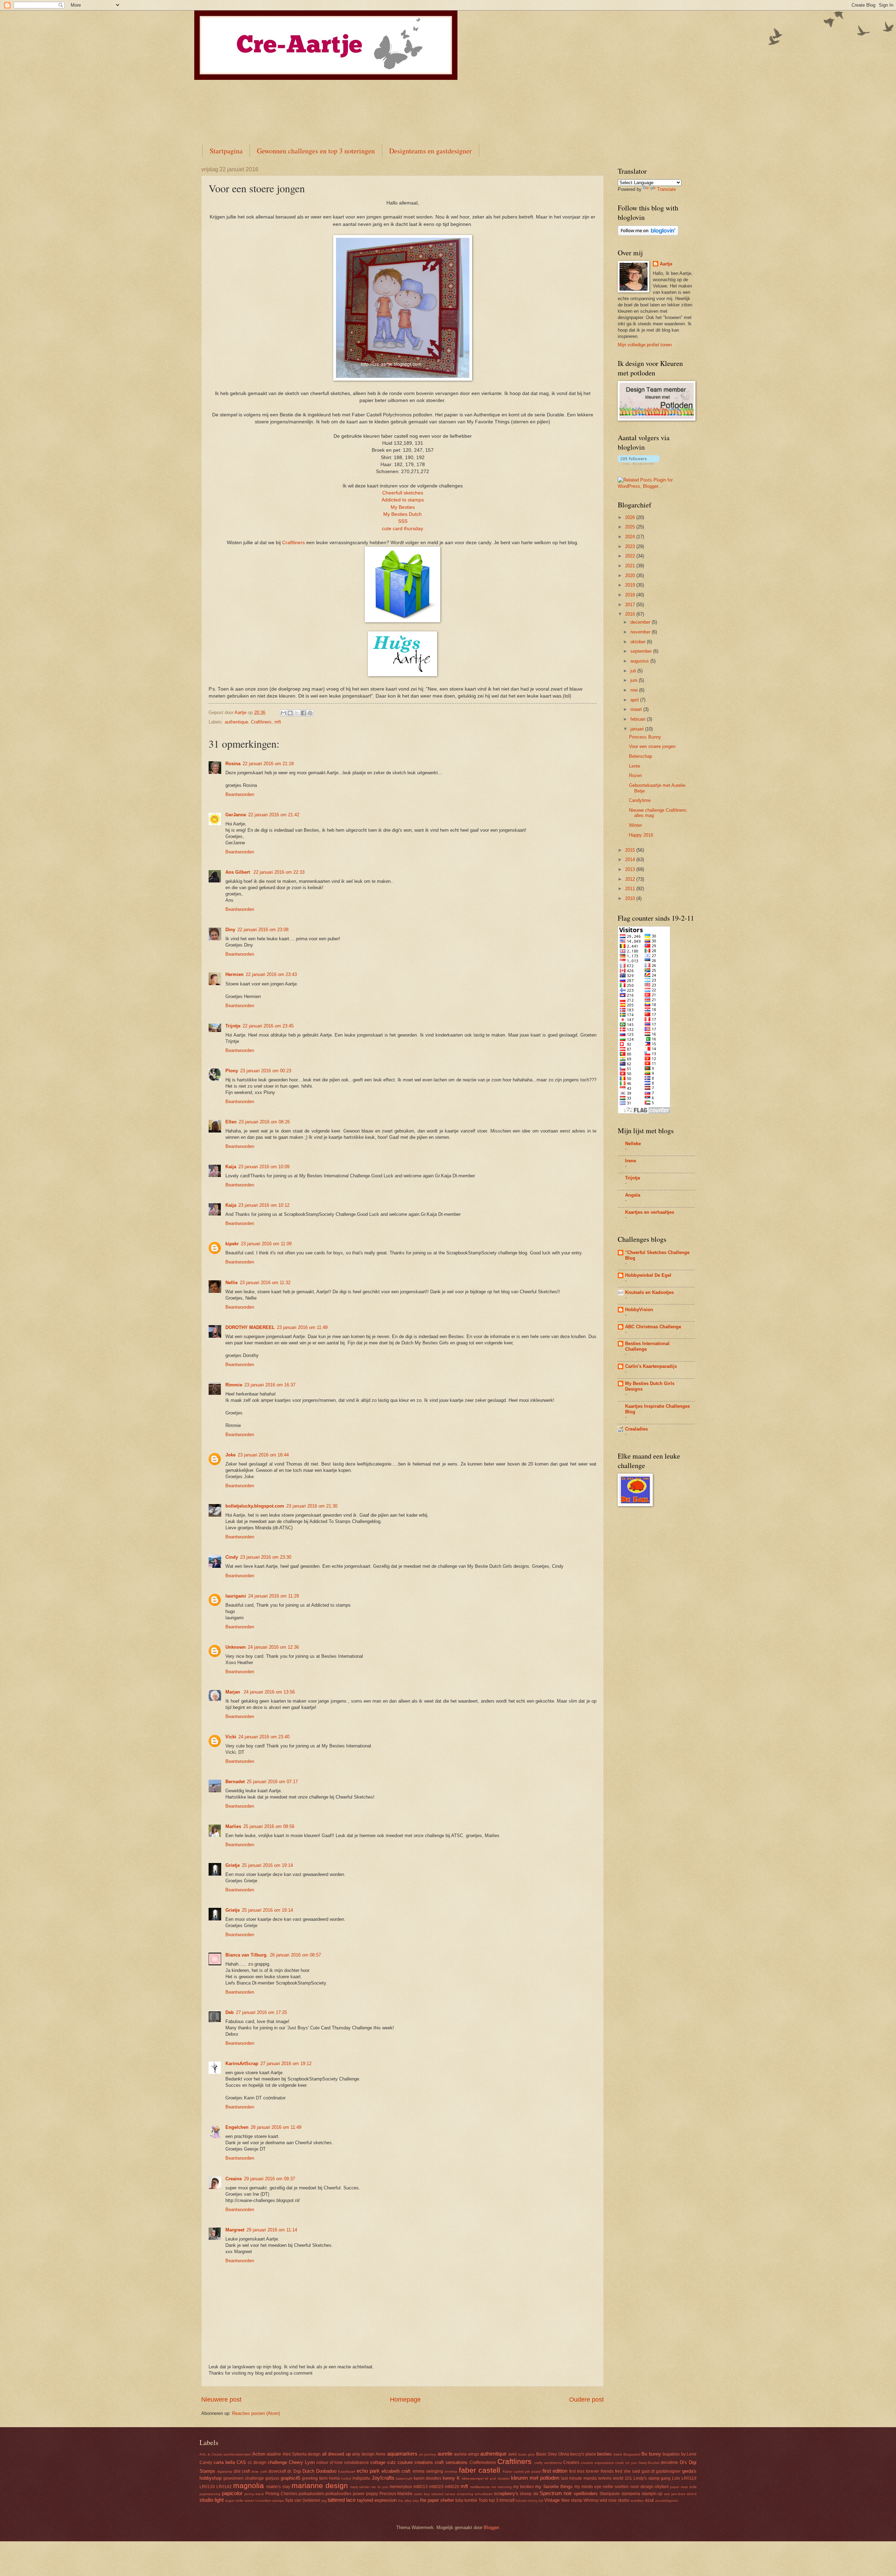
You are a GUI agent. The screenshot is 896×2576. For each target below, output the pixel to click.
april (635, 700)
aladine (274, 2454)
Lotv (676, 2478)
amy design (363, 2454)
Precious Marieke (396, 2494)
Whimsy (591, 2500)
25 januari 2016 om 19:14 (267, 1865)
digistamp (225, 2471)
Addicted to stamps (403, 500)
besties (604, 2454)
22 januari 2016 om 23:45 (268, 1026)
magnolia (248, 2485)
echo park (368, 2471)
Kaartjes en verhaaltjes (650, 1212)
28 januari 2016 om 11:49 (276, 2127)
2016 (631, 614)
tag (324, 2501)
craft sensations (451, 2462)
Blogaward (632, 2454)
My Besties (403, 507)
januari (638, 729)
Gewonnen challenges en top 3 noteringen (316, 151)
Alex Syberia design (302, 2454)
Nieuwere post (221, 2400)
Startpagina (226, 151)
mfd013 (421, 2487)
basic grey (527, 2454)
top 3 (494, 2500)
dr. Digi (294, 2471)
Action (259, 2454)
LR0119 (689, 2478)
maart (637, 709)
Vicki (231, 1737)
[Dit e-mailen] (283, 713)
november (641, 632)
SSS (403, 521)
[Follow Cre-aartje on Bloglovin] (648, 234)
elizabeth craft (396, 2471)
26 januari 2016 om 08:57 (295, 1955)
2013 (631, 869)
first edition (555, 2471)
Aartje (666, 264)
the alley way (408, 2501)
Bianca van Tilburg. (247, 1955)
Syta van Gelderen (303, 2500)
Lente (635, 766)
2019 (631, 585)
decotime (670, 2463)
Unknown (236, 1647)
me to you (379, 2487)
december (641, 622)
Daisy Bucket (649, 2463)
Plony (232, 1071)
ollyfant (662, 2487)
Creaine (234, 2179)
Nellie (232, 1283)
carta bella (224, 2462)
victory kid (535, 2501)
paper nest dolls (683, 2487)
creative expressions (597, 2463)
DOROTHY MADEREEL (250, 1327)
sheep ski (529, 2494)
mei (635, 690)
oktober (639, 642)
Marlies (233, 1826)
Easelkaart (347, 2471)
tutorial (521, 2501)
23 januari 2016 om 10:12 (264, 1205)
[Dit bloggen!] (290, 713)
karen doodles (428, 2478)
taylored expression (377, 2500)
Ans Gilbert (238, 872)
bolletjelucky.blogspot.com (255, 1506)
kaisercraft (404, 2478)
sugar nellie (234, 2501)
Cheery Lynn (302, 2462)
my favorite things (554, 2487)
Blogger (491, 2527)
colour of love (330, 2463)
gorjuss (272, 2478)
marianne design (320, 2485)
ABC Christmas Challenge (653, 1327)
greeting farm (315, 2478)
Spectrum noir (556, 2493)
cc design (257, 2463)
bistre (618, 2454)
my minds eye (588, 2487)
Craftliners (293, 543)
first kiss (577, 2471)
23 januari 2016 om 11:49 (302, 1327)
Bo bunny (651, 2454)
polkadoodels (311, 2494)
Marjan (233, 1692)
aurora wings (466, 2454)
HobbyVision (639, 1310)
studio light (212, 2500)
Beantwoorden (240, 794)
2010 (631, 898)
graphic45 (290, 2478)
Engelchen (237, 2127)
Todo (483, 2500)
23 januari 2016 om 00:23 (266, 1071)
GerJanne (236, 815)
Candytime (640, 800)
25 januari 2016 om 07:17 (272, 1782)
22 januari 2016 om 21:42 (274, 815)
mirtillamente (480, 2487)
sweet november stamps (264, 2501)
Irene (631, 1161)
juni (635, 680)
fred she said (628, 2471)
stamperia (631, 2494)
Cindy (232, 1557)
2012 (631, 879)
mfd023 (436, 2487)
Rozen (635, 775)
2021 (631, 566)
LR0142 (224, 2487)
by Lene (689, 2454)
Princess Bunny (645, 737)
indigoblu (361, 2478)
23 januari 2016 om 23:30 (266, 1557)
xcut (649, 2500)
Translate (666, 189)
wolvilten (637, 2501)
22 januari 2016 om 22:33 (279, 872)
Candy (206, 2463)
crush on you (626, 2463)
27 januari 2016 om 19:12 (286, 2063)
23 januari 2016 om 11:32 (265, 1283)
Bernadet (235, 1782)
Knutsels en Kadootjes (649, 1292)
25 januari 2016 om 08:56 (269, 1826)
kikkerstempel (472, 2478)
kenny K (451, 2478)
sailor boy (422, 2494)
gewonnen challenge (244, 2478)
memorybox (401, 2487)
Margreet (235, 2230)
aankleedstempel (237, 2454)
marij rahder (360, 2487)
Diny (230, 930)
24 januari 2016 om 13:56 (269, 1692)
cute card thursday (402, 529)
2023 (631, 546)
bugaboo (671, 2454)
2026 (631, 517)
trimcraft (507, 2500)
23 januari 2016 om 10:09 (264, 1167)
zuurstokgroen (667, 2501)
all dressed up (336, 2454)
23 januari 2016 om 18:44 (263, 1455)
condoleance (356, 2463)
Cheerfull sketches (403, 493)
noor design (642, 2487)
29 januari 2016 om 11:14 (272, 2230)
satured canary (443, 2494)
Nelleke (633, 1144)
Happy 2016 (641, 835)
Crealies (571, 2463)
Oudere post (586, 2400)
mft (278, 722)
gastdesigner (668, 2471)
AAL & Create (211, 2454)
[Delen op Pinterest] (310, 713)
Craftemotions (483, 2463)
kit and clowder (497, 2478)
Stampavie (610, 2494)
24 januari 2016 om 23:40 (264, 1737)
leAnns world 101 (615, 2478)
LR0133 (207, 2487)
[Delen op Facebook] (303, 713)
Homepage (405, 2400)
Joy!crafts (383, 2478)
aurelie (445, 2454)
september (642, 651)
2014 (631, 860)
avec (513, 2454)
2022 (631, 556)
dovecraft (277, 2471)
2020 (631, 576)
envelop (451, 2471)
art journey (428, 2454)
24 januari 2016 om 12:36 (273, 1647)
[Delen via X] (297, 713)
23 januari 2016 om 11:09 (266, 1244)
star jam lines (675, 2494)
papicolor (232, 2493)
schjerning (465, 2494)
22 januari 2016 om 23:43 (271, 974)
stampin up (652, 2494)
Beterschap (640, 756)
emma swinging (428, 2471)
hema (334, 2478)
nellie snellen (616, 2487)
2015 (631, 850)
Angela (633, 1195)
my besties (523, 2487)
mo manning (502, 2487)
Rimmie (234, 1385)
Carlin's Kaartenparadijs (651, 1366)
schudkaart (484, 2494)
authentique (236, 722)
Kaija (231, 1167)
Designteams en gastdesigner (430, 151)
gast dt (648, 2471)
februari (639, 719)
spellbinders (586, 2494)
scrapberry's (506, 2494)
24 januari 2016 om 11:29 (274, 1596)
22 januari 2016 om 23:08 (263, 930)
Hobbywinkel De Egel (648, 1275)
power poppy (365, 2494)
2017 (631, 605)
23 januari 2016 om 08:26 (264, 1122)
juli (634, 671)
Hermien (234, 974)
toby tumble (466, 2500)
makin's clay (278, 2487)
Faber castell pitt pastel (522, 2471)
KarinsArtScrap (242, 2063)
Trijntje (233, 1026)
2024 (631, 537)
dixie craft (259, 2471)
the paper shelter (437, 2500)
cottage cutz (383, 2462)
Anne (381, 2454)
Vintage (552, 2500)
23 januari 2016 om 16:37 (270, 1385)
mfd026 (452, 2487)
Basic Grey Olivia (553, 2454)
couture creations (415, 2462)
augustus (640, 661)
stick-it (692, 2494)
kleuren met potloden (535, 2478)
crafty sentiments (548, 2463)
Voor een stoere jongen (652, 746)
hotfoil (346, 2478)
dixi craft (242, 2471)
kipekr (232, 1244)
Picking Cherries (281, 2494)
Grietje (233, 1865)
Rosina (233, 764)
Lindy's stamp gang (652, 2478)
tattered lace (342, 2500)
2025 (631, 527)
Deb (230, 2012)
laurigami (236, 1596)
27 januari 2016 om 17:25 (261, 2012)
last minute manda (579, 2478)
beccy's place (583, 2454)
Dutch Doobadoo (319, 2471)
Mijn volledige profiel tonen (645, 345)
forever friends (600, 2471)
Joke (230, 1455)
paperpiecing (210, 2494)
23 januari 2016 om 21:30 (312, 1506)
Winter (635, 825)
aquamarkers (402, 2454)
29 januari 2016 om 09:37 (269, 2179)
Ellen (231, 1122)
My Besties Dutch (402, 514)
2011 (631, 889)
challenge (277, 2462)
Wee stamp (572, 2500)
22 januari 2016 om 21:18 (268, 764)
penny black (254, 2494)
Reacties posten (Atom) (256, 2413)
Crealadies (636, 1429)
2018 (631, 595)
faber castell (479, 2470)
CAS (241, 2462)
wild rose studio (614, 2500)
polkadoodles (338, 2494)
